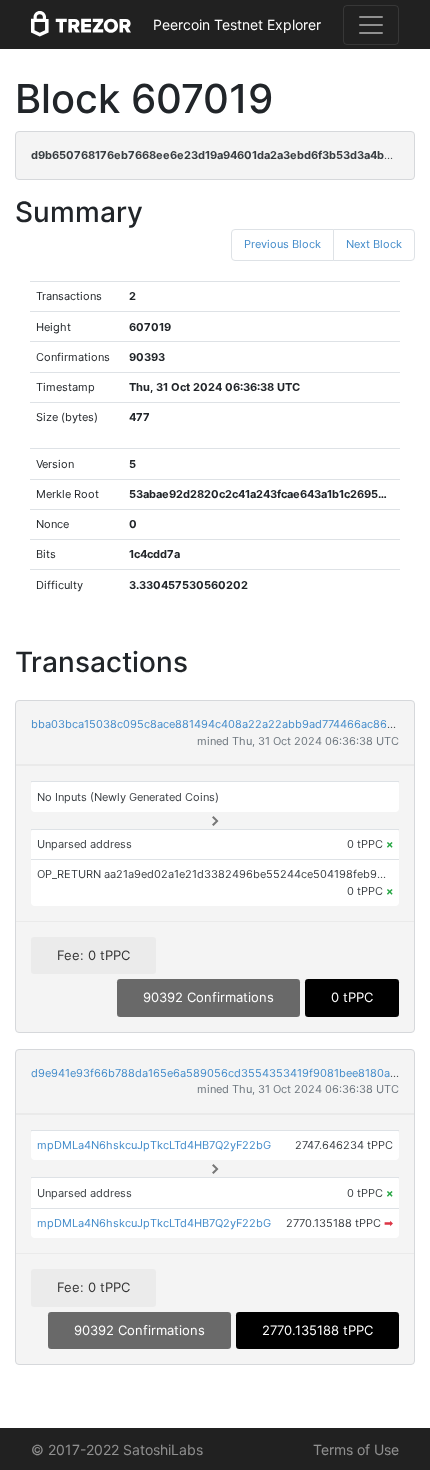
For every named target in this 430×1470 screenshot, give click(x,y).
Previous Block (282, 244)
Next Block (374, 244)
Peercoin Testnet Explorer (237, 24)
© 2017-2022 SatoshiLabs (117, 1449)
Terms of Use (356, 1449)
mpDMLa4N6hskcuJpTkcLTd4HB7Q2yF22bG (154, 1145)
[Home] (81, 25)
